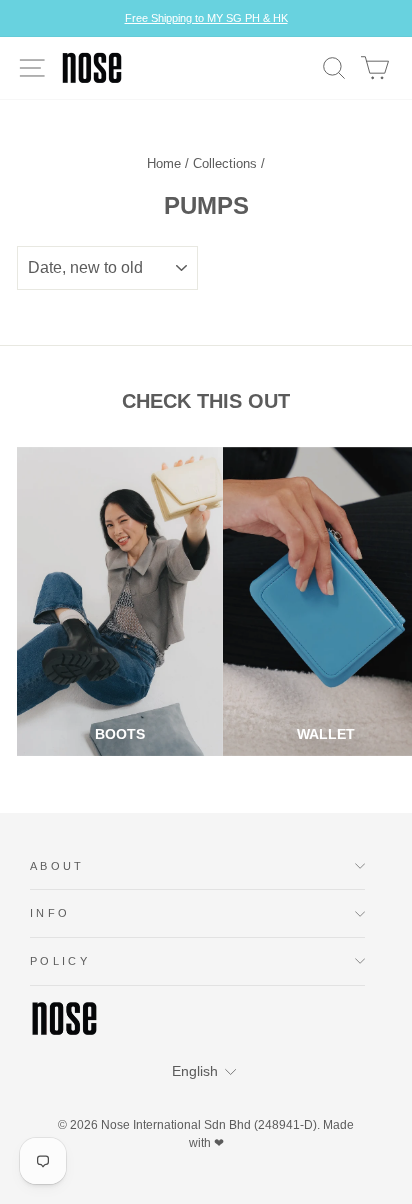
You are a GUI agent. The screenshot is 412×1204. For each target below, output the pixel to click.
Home (164, 163)
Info (50, 913)
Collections (225, 163)
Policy (60, 961)
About (57, 866)
